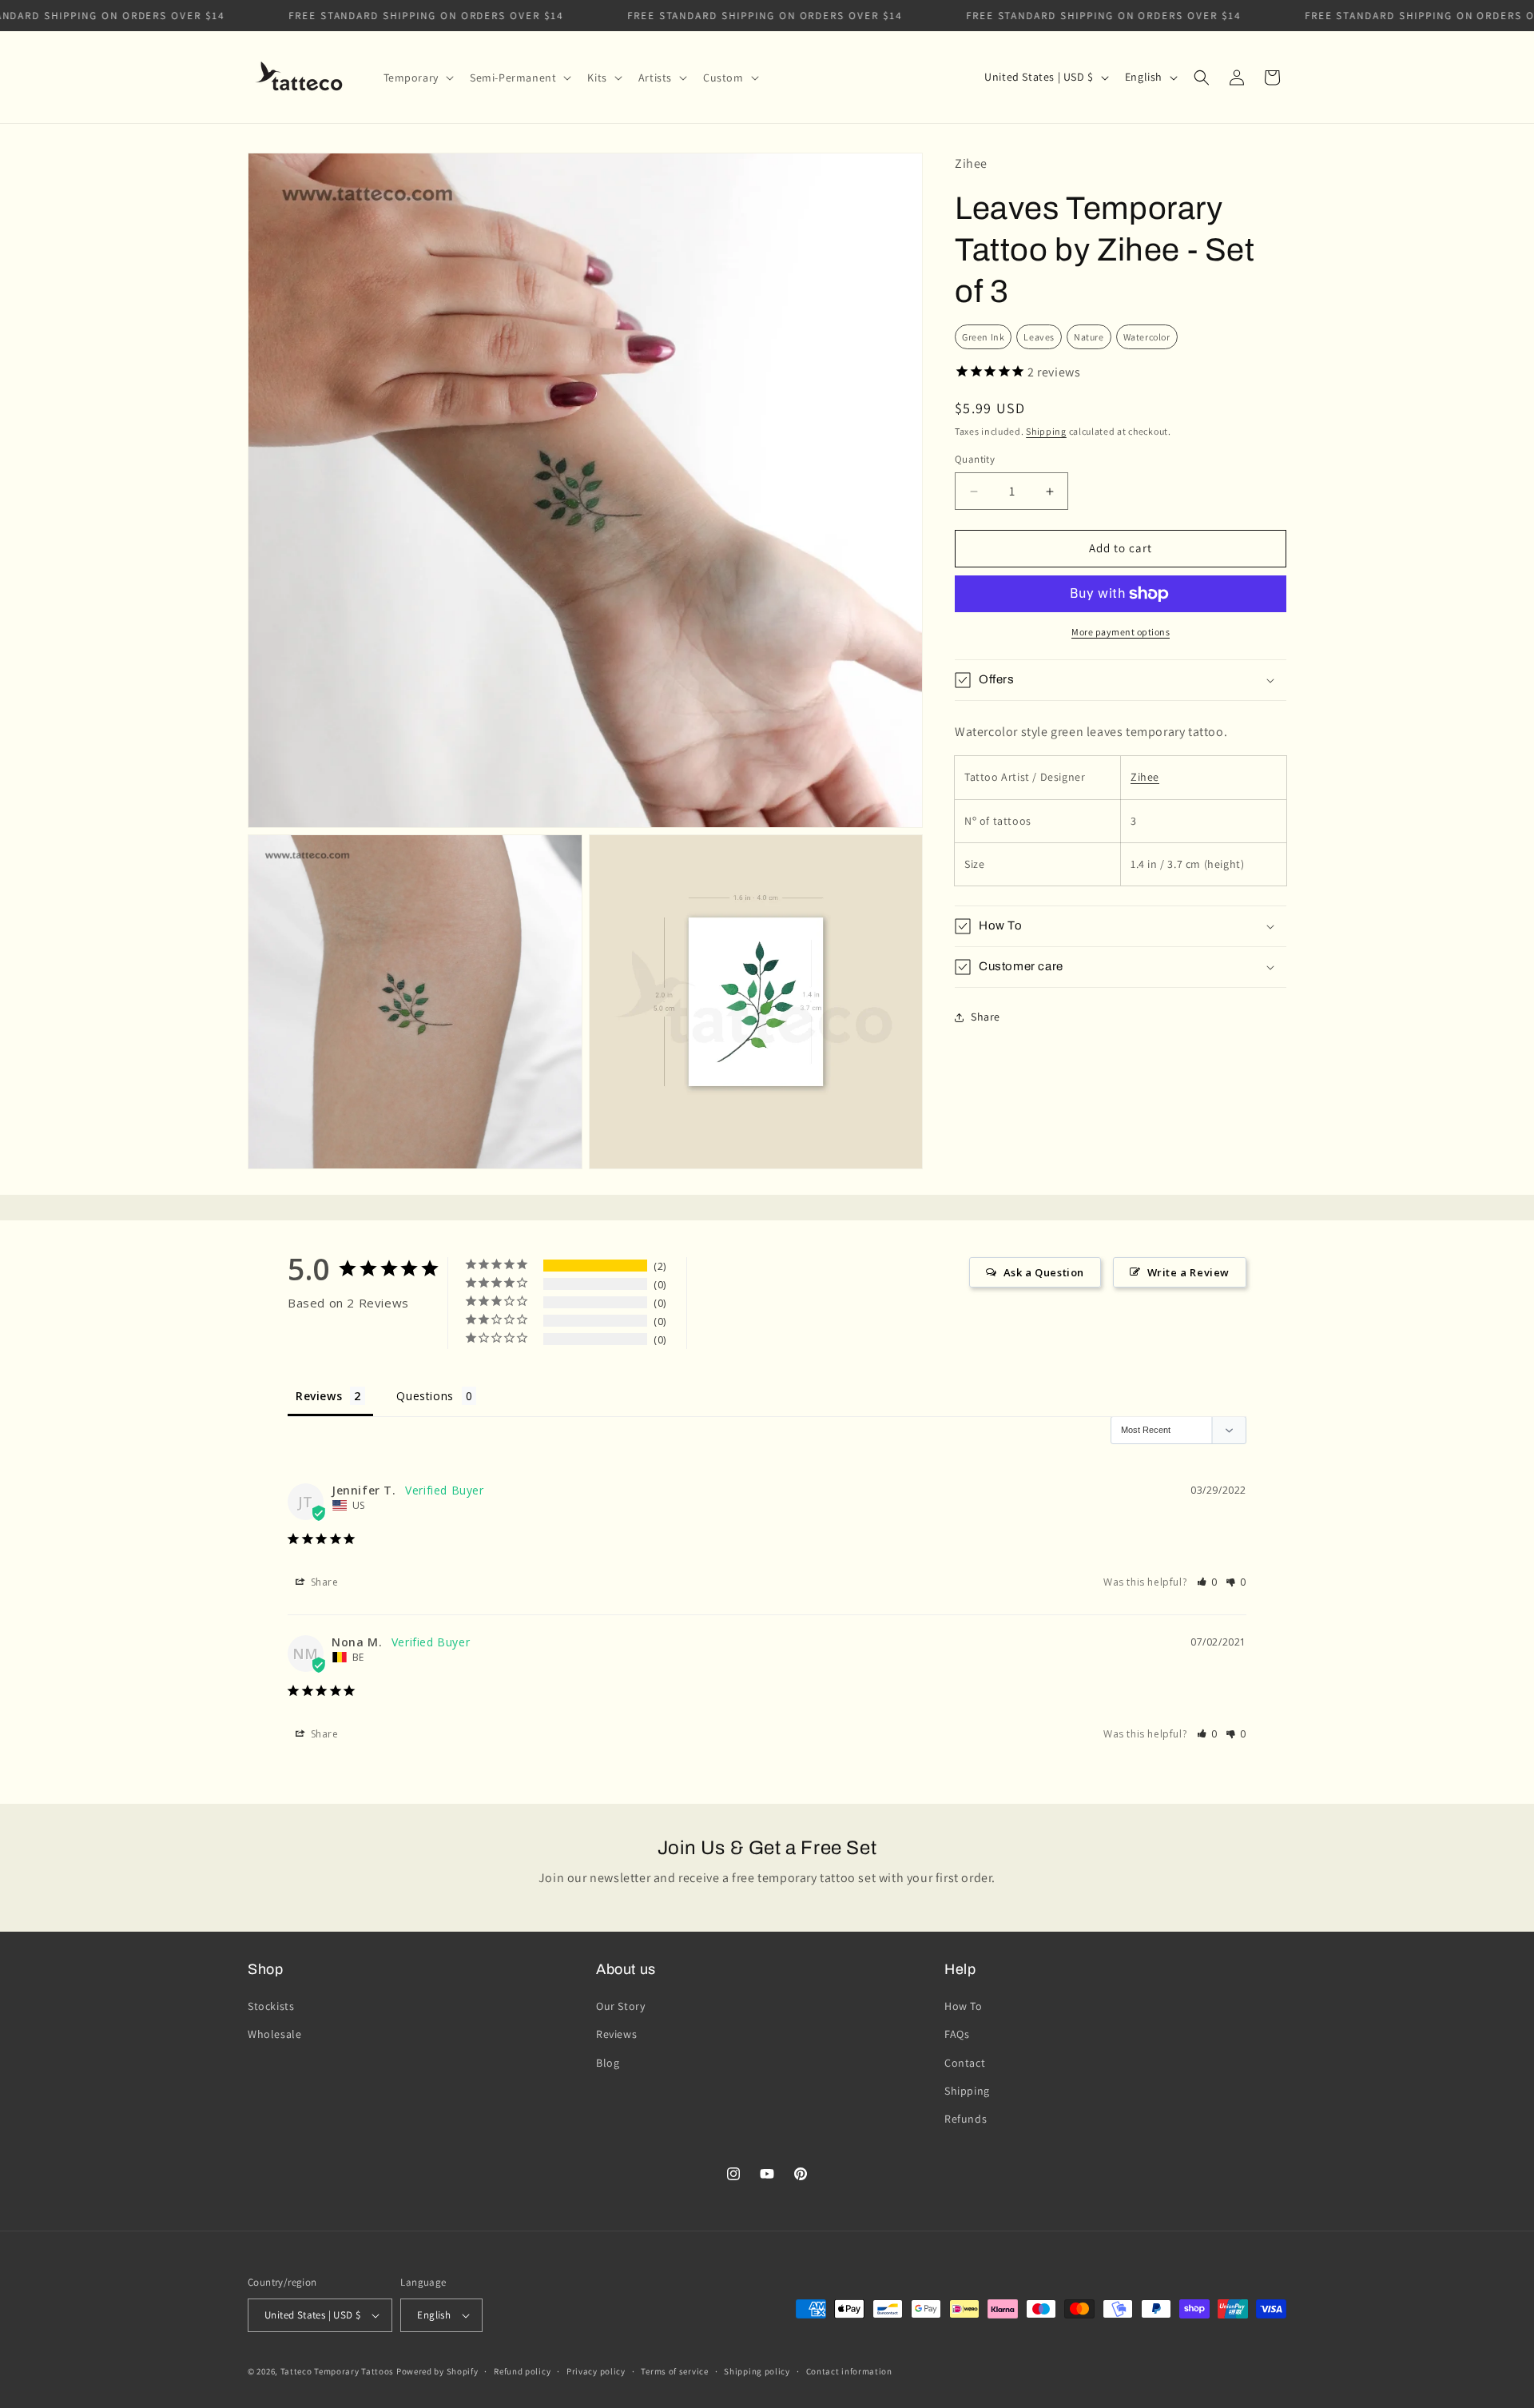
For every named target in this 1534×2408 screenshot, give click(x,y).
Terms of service (674, 2371)
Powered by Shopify (437, 2371)
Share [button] (986, 1017)
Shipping (1046, 431)
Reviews (616, 2034)
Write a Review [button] (1188, 1272)
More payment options (1121, 632)
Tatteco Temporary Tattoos (338, 2371)
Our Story (620, 2006)
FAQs (957, 2034)
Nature (1089, 337)
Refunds (966, 2119)
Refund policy (522, 2371)
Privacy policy (596, 2371)
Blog (608, 2063)
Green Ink (983, 337)
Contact (965, 2063)
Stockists (271, 2006)
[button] (417, 78)
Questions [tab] (425, 1396)
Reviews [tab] (319, 1396)
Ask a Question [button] (1044, 1272)
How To (964, 2006)
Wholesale (274, 2034)
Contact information (849, 2371)
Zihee (1145, 778)
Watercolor (1147, 337)
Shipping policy (757, 2371)
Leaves (1039, 337)
